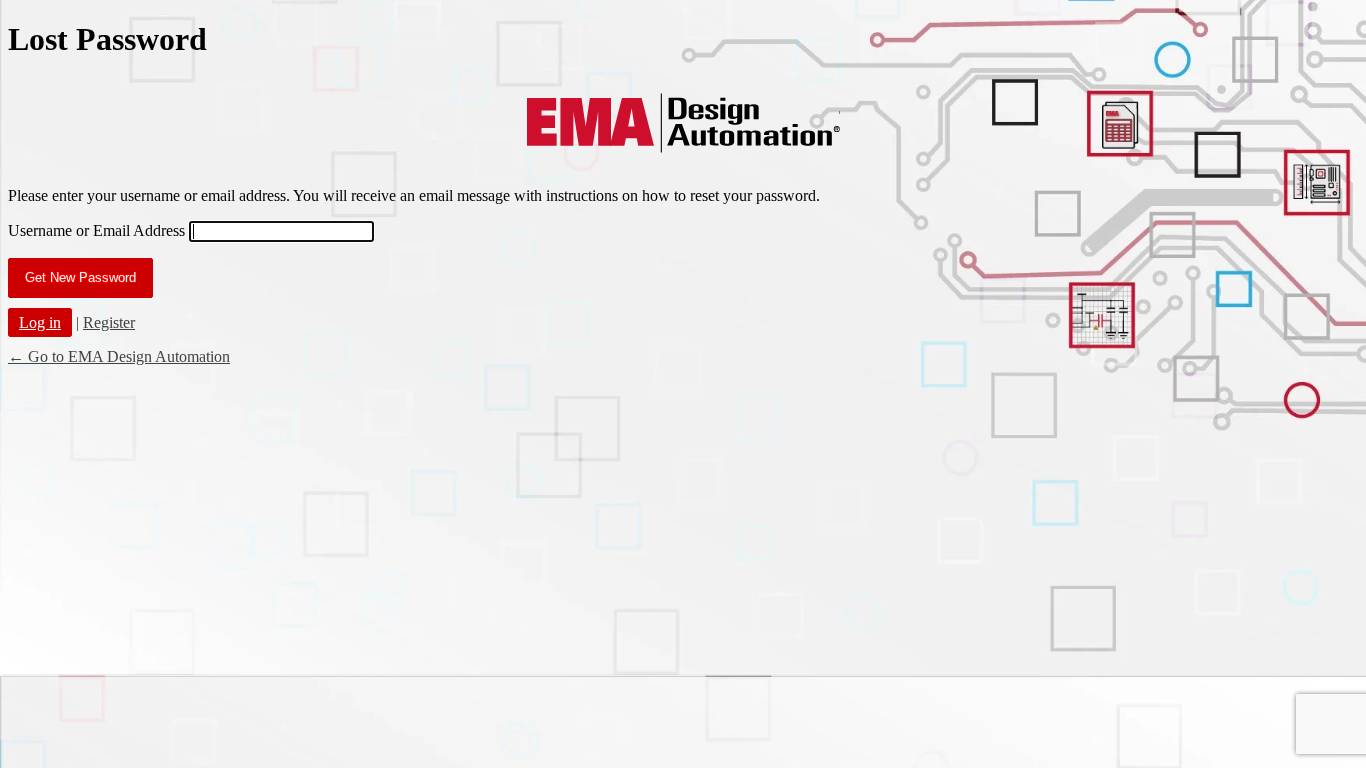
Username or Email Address (96, 230)
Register (109, 322)
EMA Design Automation (683, 123)
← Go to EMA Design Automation (119, 356)
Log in (40, 322)
